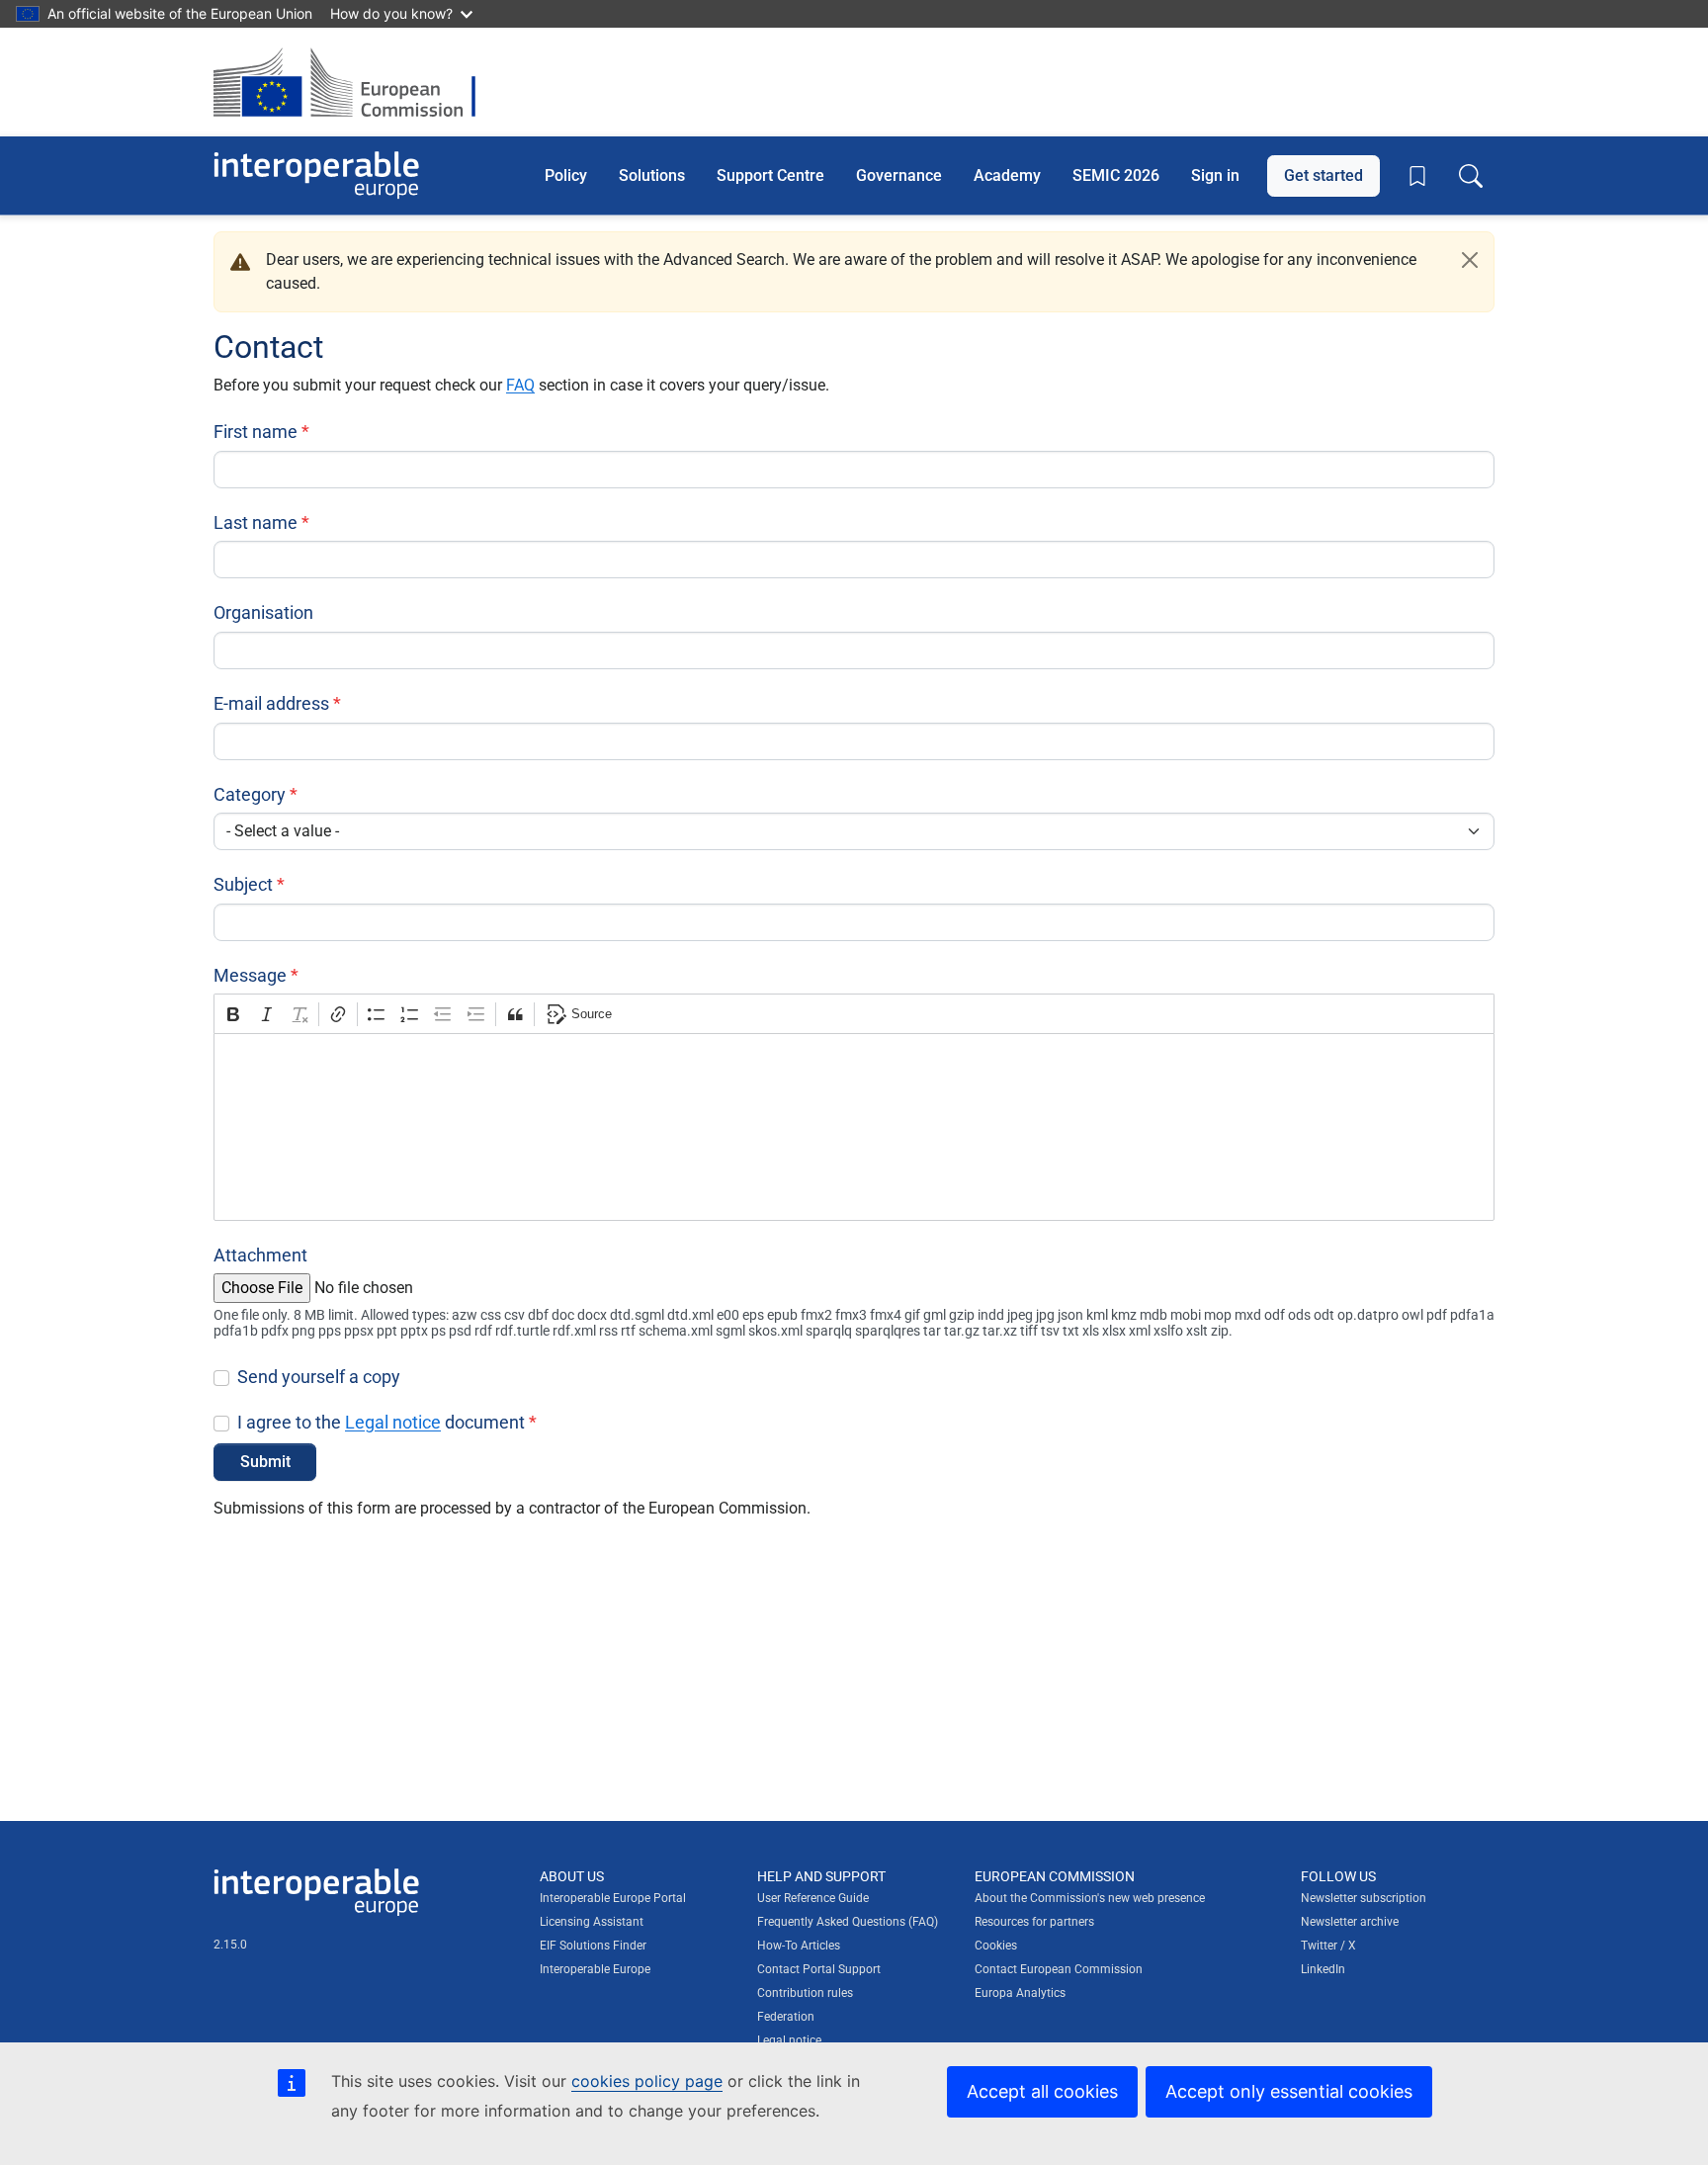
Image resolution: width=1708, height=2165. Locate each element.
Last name (256, 522)
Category (250, 794)
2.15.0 (230, 1945)
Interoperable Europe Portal (613, 1898)
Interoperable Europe (595, 1969)
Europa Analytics (1020, 1993)
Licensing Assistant (592, 1922)
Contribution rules (805, 1993)
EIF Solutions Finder (593, 1946)
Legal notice (393, 1422)
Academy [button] (1007, 174)
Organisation (263, 612)
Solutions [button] (652, 174)
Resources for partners (1034, 1922)
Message (250, 975)
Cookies (996, 1946)
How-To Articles (799, 1946)
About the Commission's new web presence (1090, 1898)
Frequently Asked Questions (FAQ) (848, 1922)
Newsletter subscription (1364, 1898)
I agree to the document (381, 1422)
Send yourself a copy (319, 1377)
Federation (786, 2017)
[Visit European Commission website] (354, 82)
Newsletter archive (1350, 1922)
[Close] (1470, 260)
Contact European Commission (1059, 1969)
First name (256, 432)
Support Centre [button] (770, 174)
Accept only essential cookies (1289, 2091)
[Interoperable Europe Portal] (316, 175)
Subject (243, 884)
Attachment (260, 1255)
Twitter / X (1328, 1946)
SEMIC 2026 (1116, 174)
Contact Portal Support (819, 1969)
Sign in (1215, 174)
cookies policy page (647, 2081)
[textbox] (854, 1127)
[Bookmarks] (1417, 176)
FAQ (520, 385)
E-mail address (271, 703)
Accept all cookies (1042, 2091)
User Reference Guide (813, 1898)
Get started (1324, 174)
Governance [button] (899, 174)
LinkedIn (1323, 1969)
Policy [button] (566, 174)
